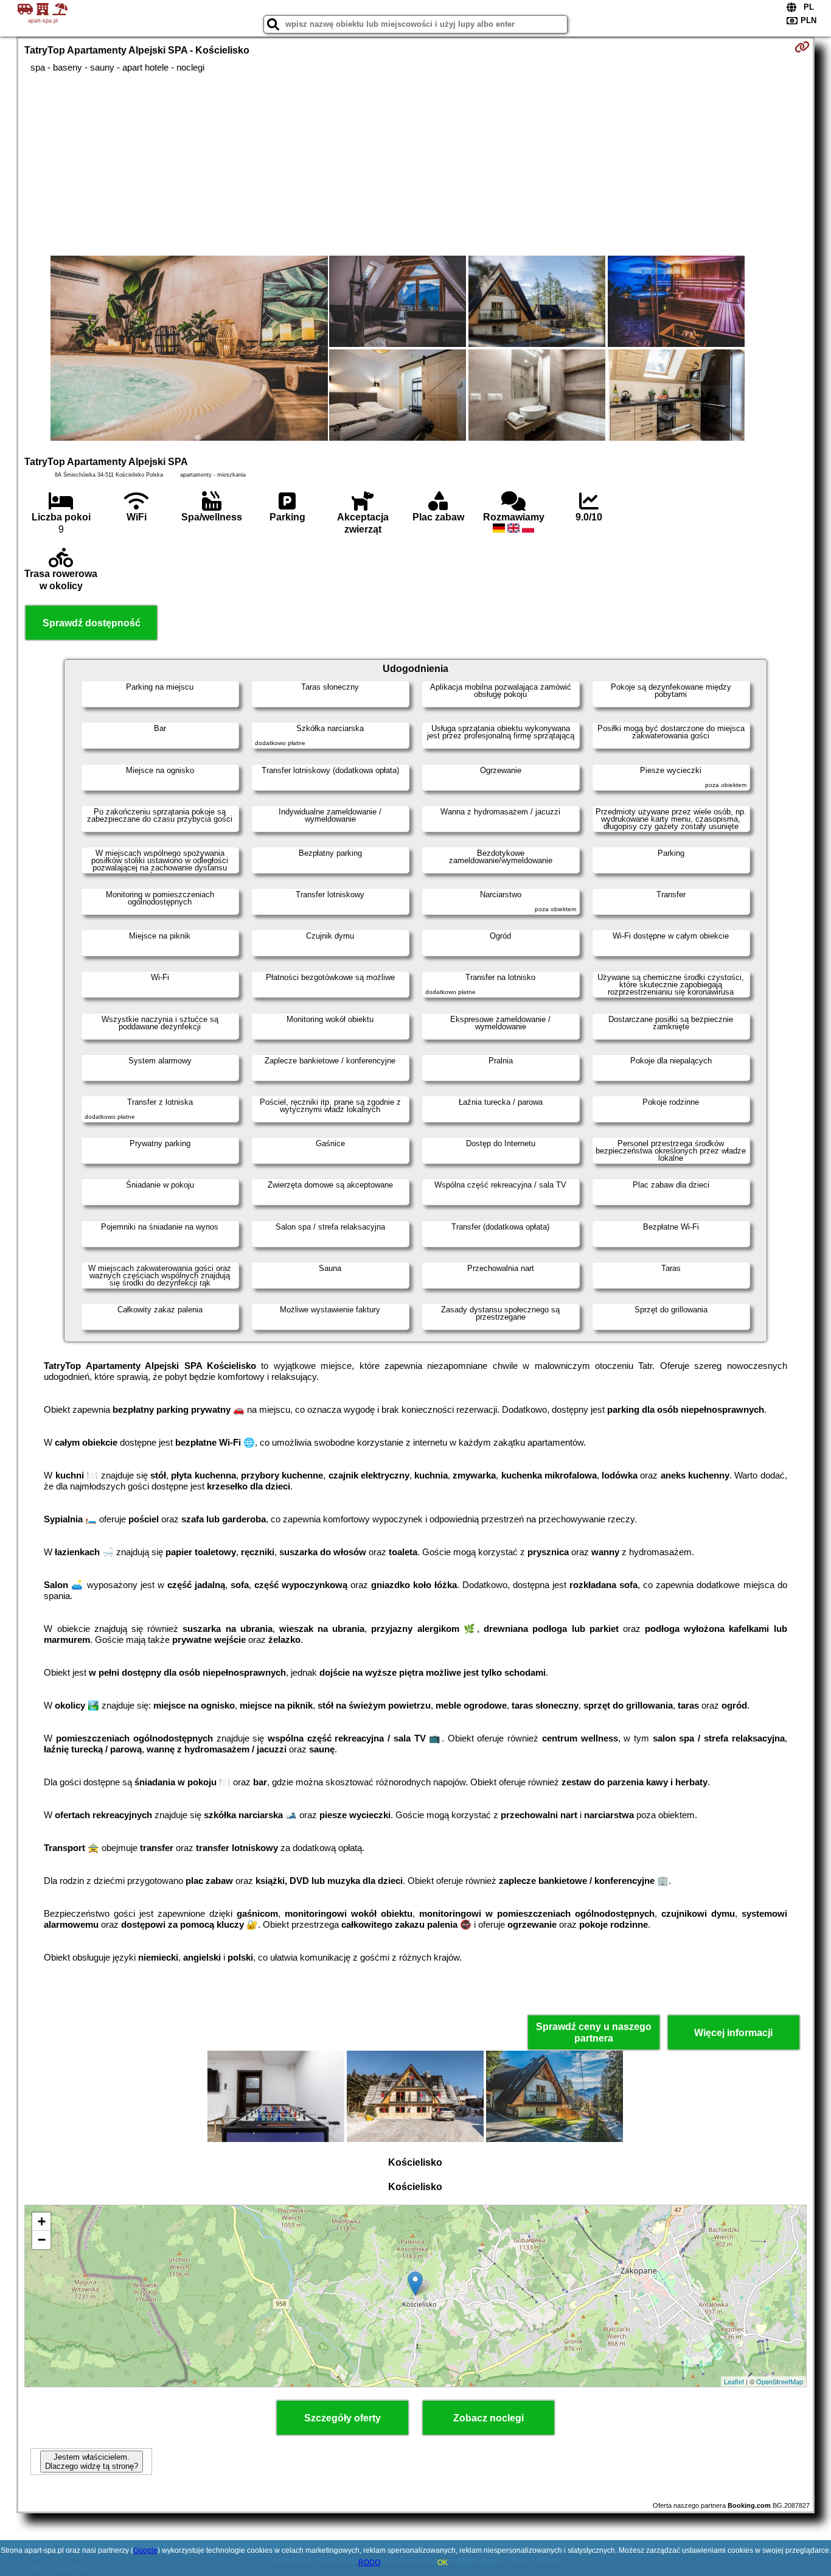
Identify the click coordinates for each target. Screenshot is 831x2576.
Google (145, 2550)
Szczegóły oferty (342, 2418)
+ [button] (42, 2221)
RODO (369, 2563)
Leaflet (734, 2381)
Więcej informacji (733, 2033)
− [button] (42, 2240)
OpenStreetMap (780, 2381)
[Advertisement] (415, 164)
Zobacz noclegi (489, 2418)
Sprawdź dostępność (92, 623)
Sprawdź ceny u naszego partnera (594, 2032)
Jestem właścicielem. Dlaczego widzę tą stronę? (92, 2462)
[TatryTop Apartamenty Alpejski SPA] (189, 349)
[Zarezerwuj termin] (802, 47)
